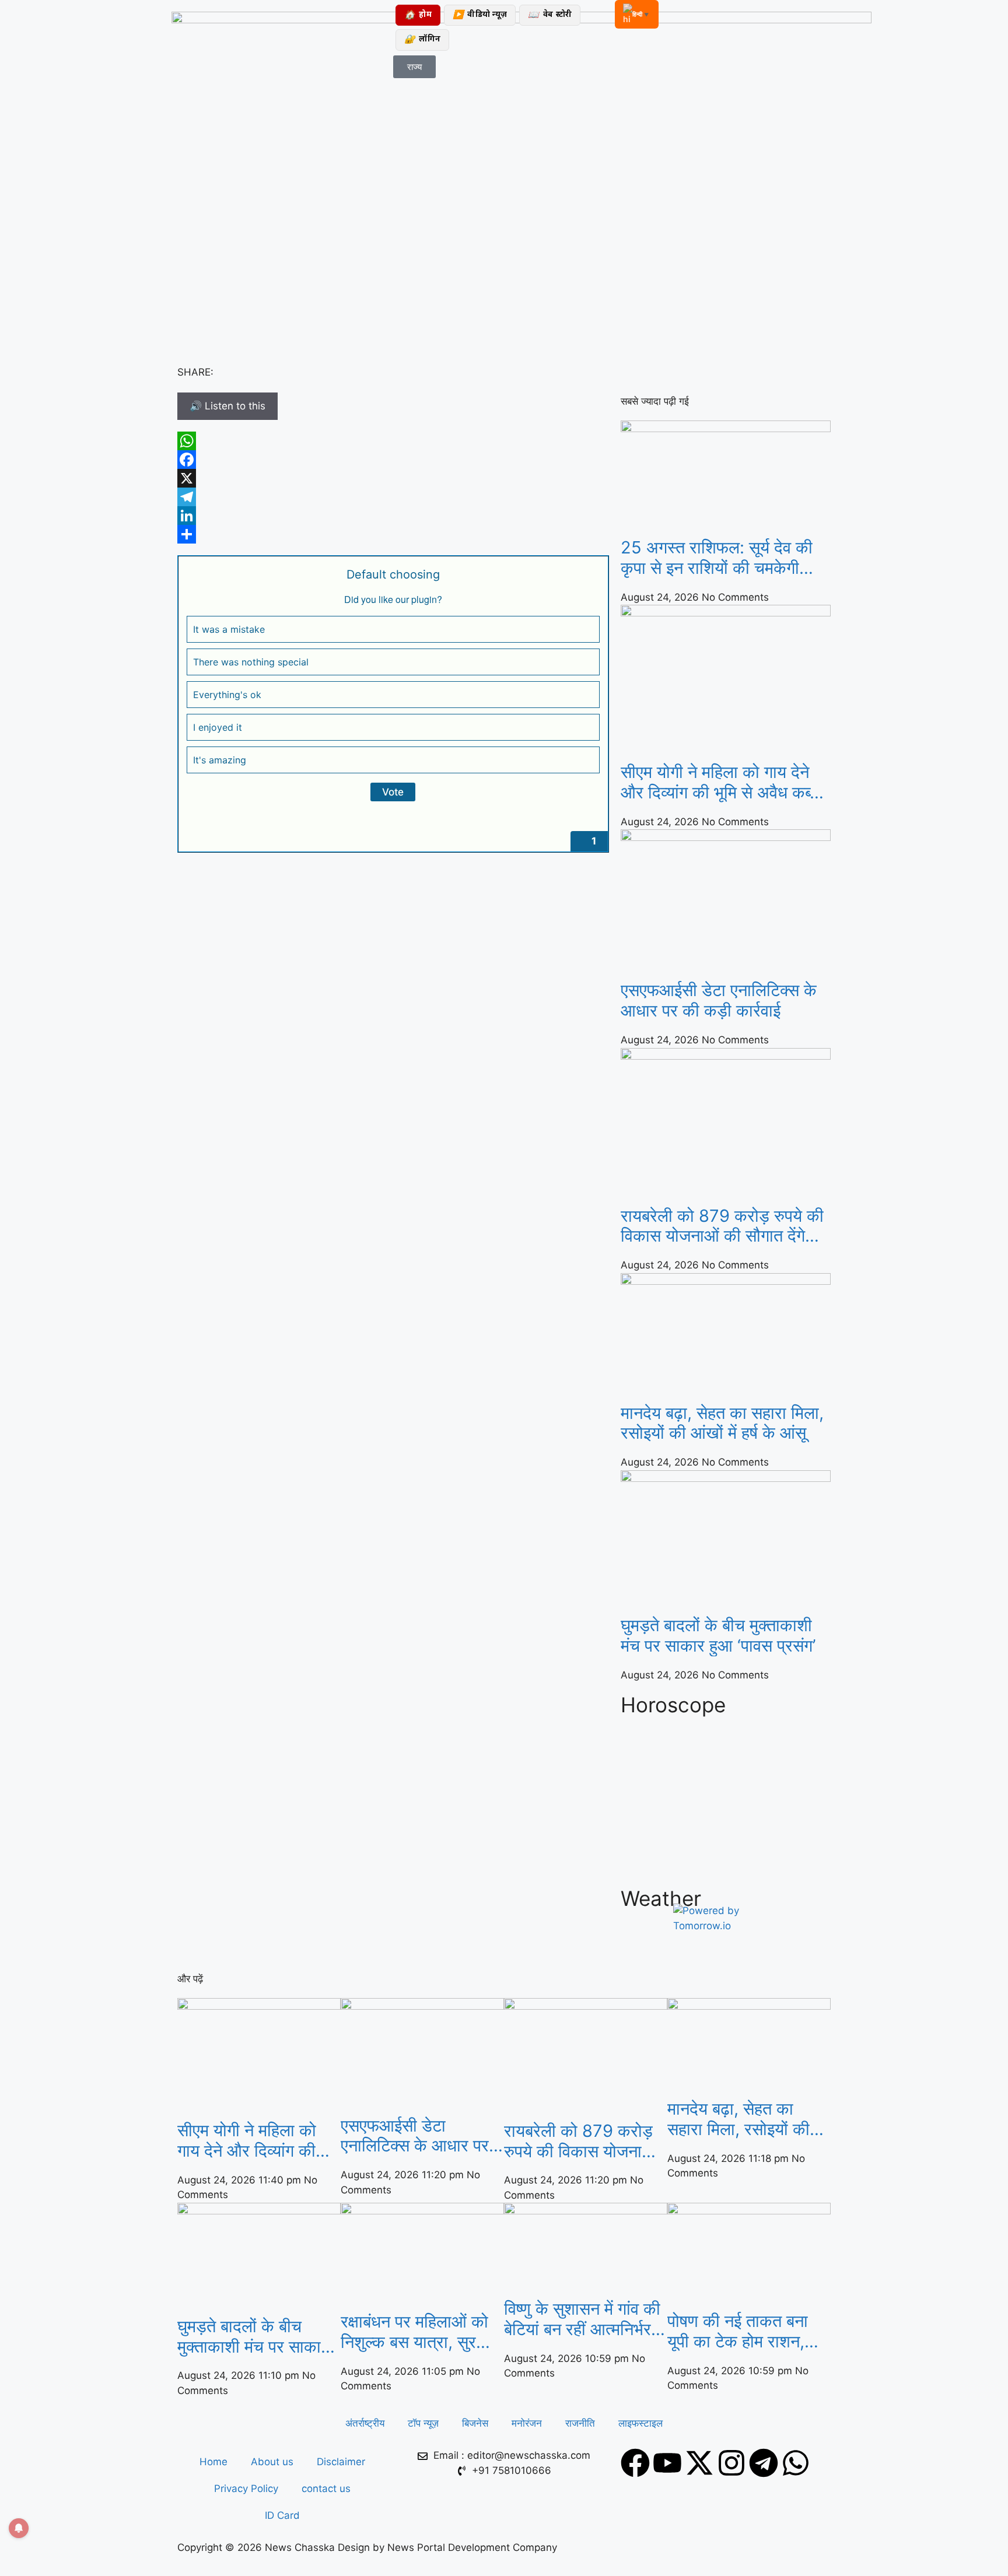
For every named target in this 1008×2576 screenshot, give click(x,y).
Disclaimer (341, 2462)
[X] (393, 478)
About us (272, 2462)
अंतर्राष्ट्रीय (365, 2423)
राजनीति (580, 2423)
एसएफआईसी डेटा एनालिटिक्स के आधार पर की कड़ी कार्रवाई (719, 1000)
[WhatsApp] (393, 441)
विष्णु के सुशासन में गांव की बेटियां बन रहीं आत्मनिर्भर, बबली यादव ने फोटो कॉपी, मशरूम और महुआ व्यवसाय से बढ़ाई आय (582, 2319)
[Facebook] (393, 460)
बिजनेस (475, 2423)
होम (418, 15)
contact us (326, 2489)
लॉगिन (422, 40)
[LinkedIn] (393, 516)
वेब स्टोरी (550, 15)
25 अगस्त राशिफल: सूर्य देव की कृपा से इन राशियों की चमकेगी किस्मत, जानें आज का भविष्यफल (718, 558)
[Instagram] (731, 2463)
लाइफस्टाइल (640, 2423)
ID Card (282, 2515)
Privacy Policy (246, 2489)
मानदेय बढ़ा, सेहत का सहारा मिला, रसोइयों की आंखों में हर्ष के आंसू (722, 1423)
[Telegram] (393, 497)
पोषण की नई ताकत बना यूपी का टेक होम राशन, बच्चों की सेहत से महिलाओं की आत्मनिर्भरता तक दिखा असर (746, 2332)
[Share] (393, 534)
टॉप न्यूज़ (423, 2423)
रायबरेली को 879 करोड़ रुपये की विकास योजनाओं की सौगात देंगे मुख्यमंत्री (722, 1226)
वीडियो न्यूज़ (480, 15)
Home (213, 2462)
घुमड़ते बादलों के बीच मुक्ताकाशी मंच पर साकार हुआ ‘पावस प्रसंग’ (718, 1636)
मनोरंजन (527, 2423)
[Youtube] (667, 2463)
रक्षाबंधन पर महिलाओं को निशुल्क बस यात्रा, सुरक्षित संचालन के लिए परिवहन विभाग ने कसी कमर (420, 2332)
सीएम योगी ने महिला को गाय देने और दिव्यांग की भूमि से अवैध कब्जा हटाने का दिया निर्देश (723, 783)
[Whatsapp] (796, 2463)
